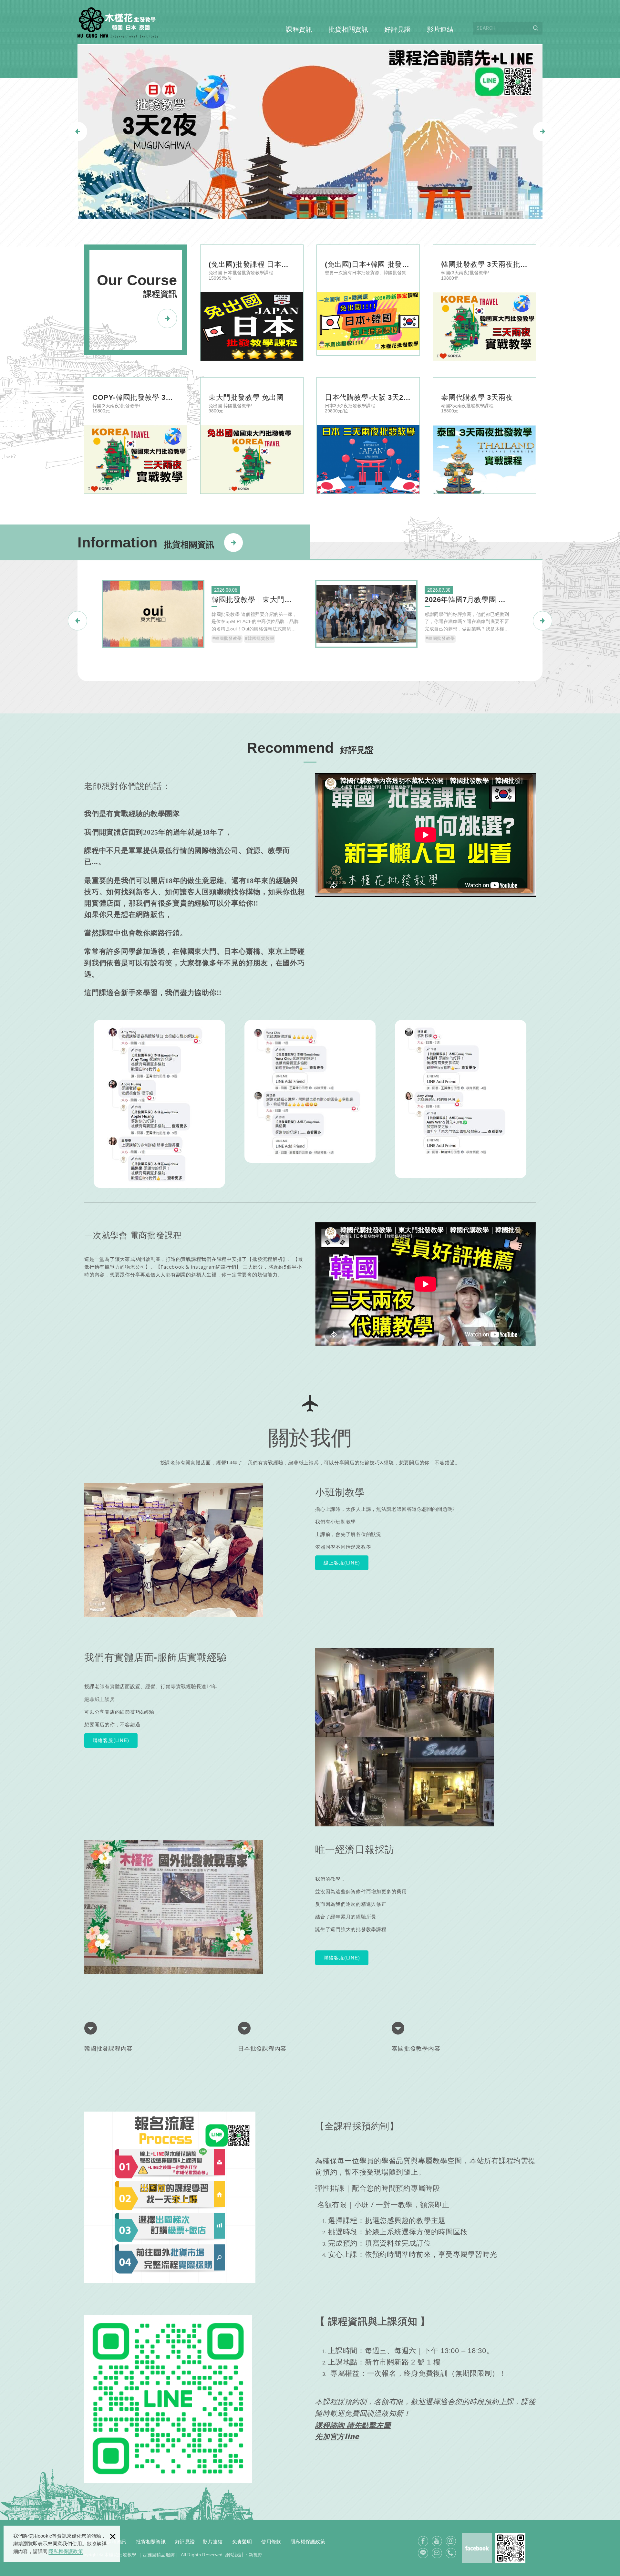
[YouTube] (437, 2541)
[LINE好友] (423, 2553)
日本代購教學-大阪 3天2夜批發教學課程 (368, 436)
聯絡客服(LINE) (111, 1740)
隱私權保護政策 (66, 2551)
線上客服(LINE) (342, 1563)
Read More (234, 536)
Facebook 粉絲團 (477, 2548)
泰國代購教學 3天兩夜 (484, 436)
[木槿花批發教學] (118, 22)
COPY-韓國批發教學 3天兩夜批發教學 (136, 436)
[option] (310, 131)
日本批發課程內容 (262, 2049)
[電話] (451, 2553)
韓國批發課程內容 (108, 2049)
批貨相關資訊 (348, 29)
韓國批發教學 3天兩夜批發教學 (484, 303)
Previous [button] (77, 131)
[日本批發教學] (310, 131)
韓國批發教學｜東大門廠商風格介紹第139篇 (203, 617)
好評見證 (398, 29)
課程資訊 (299, 29)
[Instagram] (451, 2541)
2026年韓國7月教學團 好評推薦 (417, 617)
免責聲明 (242, 2542)
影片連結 (440, 29)
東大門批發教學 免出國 (252, 436)
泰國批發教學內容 (416, 2049)
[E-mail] (437, 2553)
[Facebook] (423, 2541)
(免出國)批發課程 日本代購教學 (252, 303)
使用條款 (271, 2542)
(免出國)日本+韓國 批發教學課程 (368, 300)
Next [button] (543, 132)
